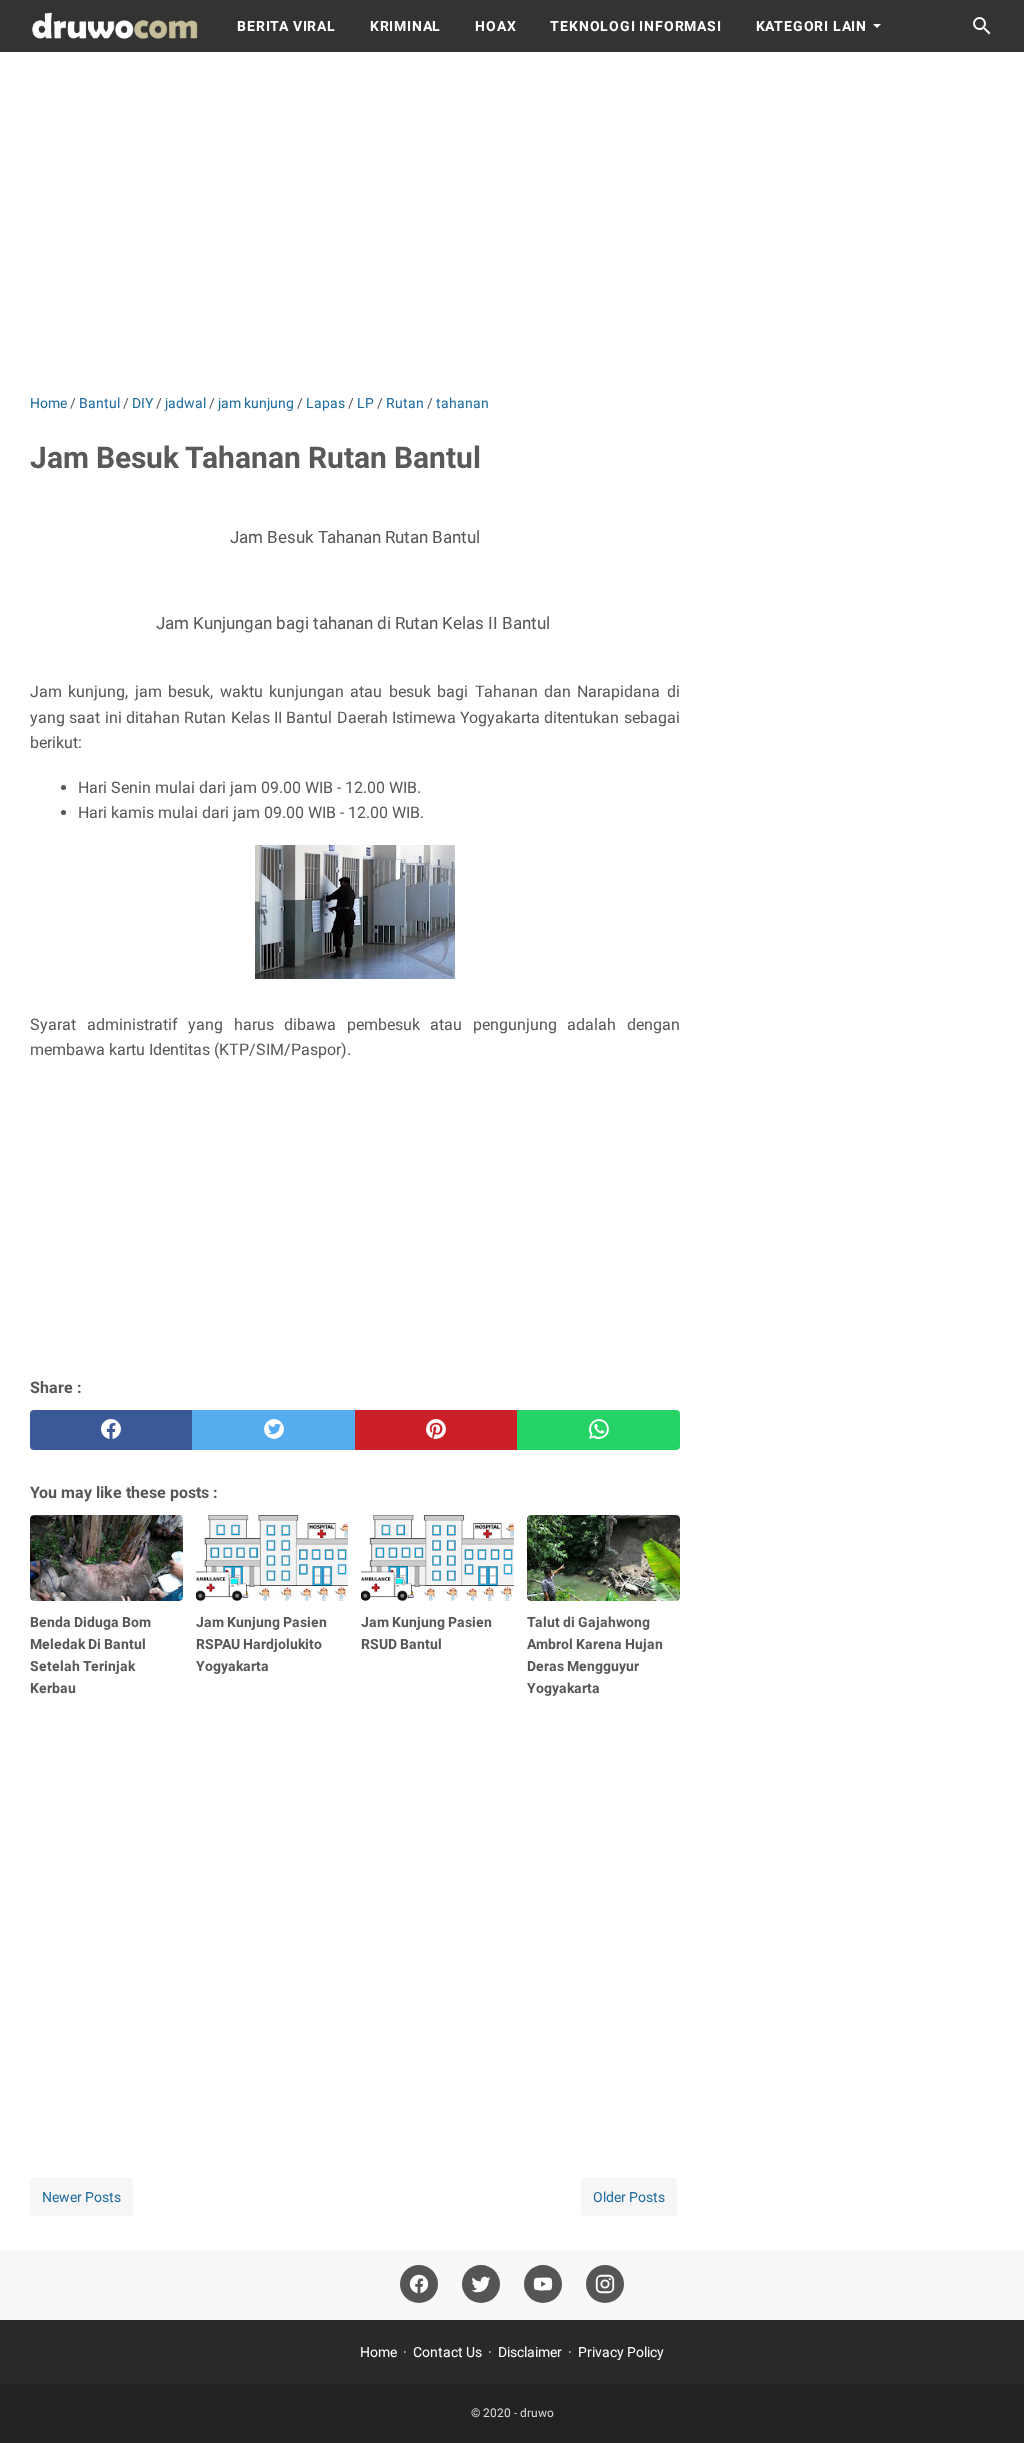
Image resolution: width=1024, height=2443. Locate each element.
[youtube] (543, 2284)
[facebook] (111, 1430)
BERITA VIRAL (286, 26)
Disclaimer (530, 2352)
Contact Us (447, 2352)
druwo (537, 2413)
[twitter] (273, 1430)
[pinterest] (436, 1430)
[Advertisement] (512, 222)
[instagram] (605, 2284)
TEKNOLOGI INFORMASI (635, 26)
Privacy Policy (621, 2352)
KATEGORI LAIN (811, 26)
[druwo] (115, 26)
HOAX (495, 26)
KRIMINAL (405, 26)
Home (378, 2352)
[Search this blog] (982, 26)
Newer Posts (81, 2197)
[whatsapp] (598, 1430)
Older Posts (629, 2197)
